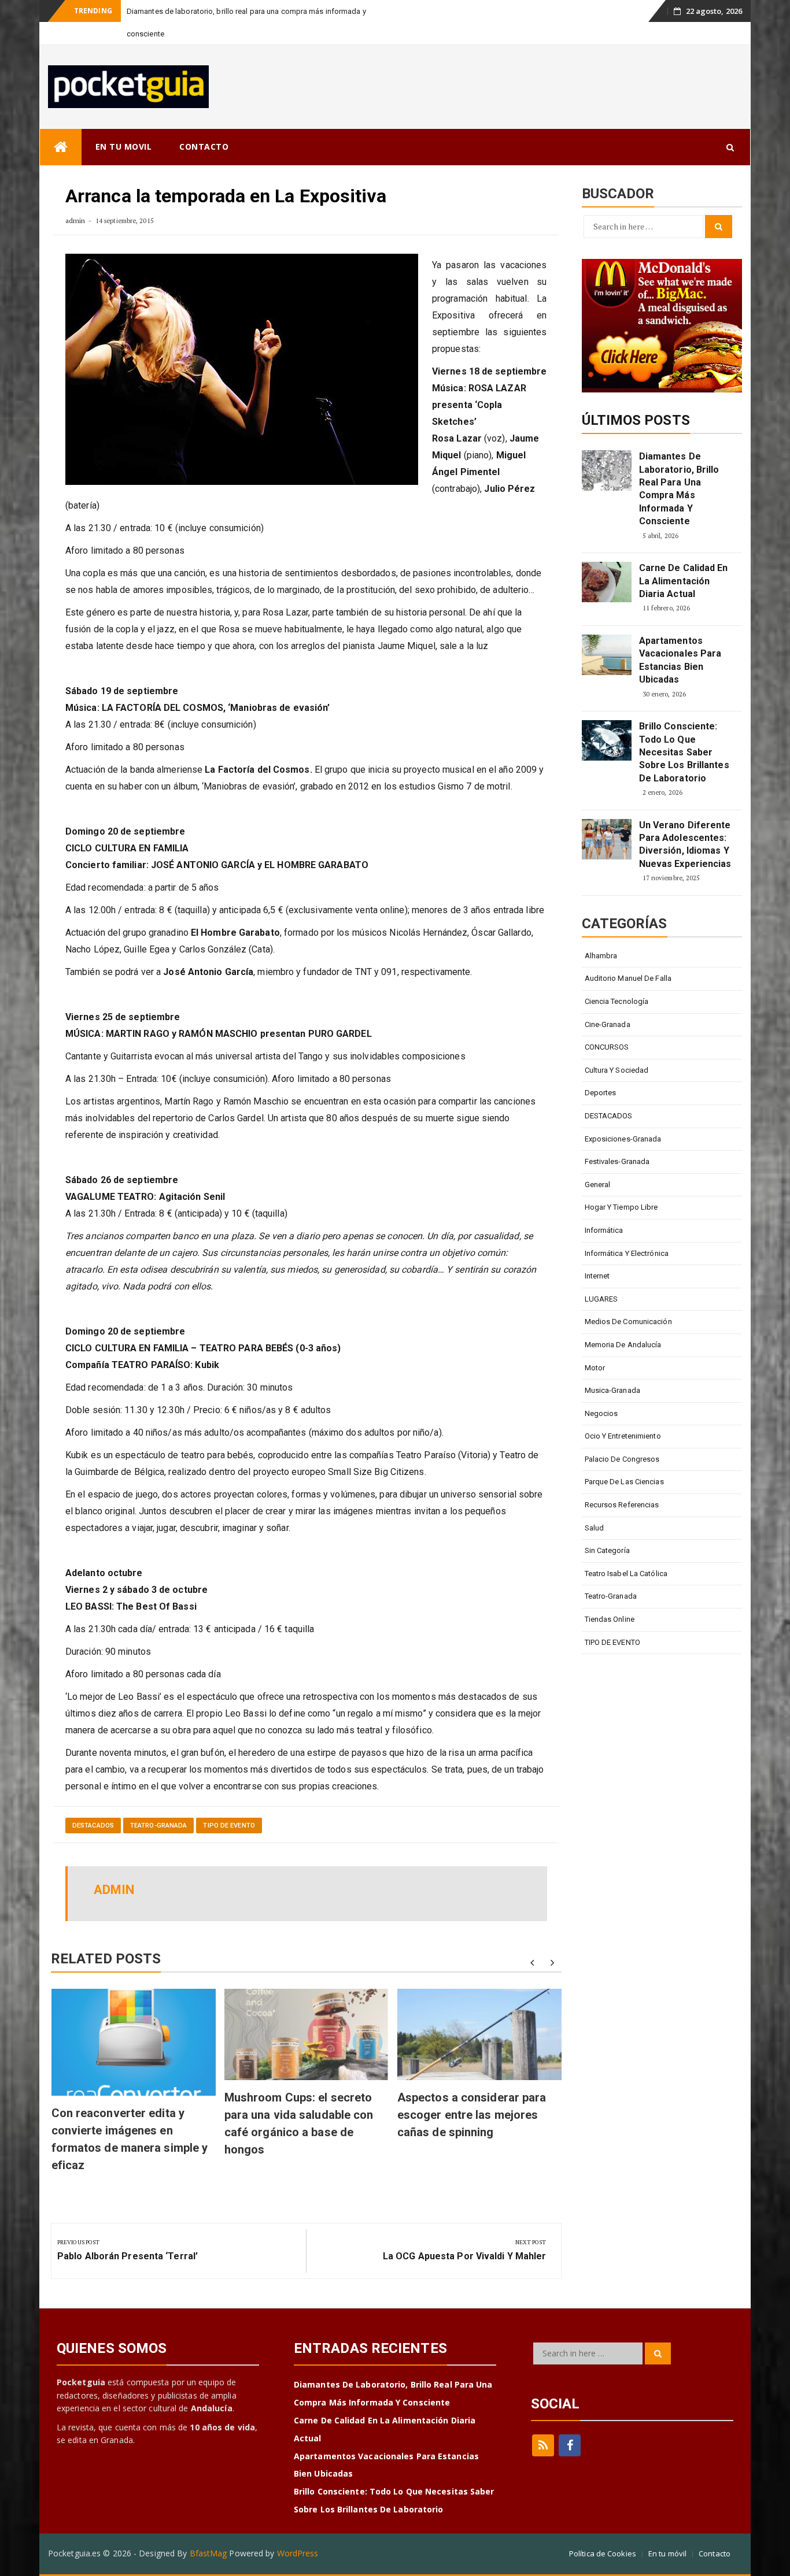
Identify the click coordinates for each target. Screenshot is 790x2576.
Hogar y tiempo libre (621, 1207)
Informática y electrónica (627, 1253)
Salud (595, 1528)
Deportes (601, 1093)
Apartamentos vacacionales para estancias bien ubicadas (680, 660)
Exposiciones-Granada (623, 1139)
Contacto (715, 2553)
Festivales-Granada (617, 1161)
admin (75, 220)
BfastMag (208, 2553)
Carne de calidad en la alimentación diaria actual (684, 581)
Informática (604, 1230)
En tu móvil (667, 2553)
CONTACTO (204, 147)
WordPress (298, 2553)
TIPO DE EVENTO (229, 1826)
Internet (597, 1276)
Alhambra (601, 956)
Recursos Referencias (622, 1505)
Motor (595, 1368)
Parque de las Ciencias (624, 1482)
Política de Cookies (603, 2553)
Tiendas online (610, 1619)
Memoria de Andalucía (623, 1345)
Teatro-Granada (158, 1826)
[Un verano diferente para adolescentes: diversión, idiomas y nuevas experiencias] (607, 839)
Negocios (601, 1413)
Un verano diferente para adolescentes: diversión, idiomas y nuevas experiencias (685, 844)
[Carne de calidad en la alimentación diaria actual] (607, 582)
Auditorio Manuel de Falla (628, 978)
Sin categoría (607, 1550)
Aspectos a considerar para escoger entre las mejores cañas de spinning (472, 2115)
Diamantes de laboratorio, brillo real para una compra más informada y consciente (679, 489)
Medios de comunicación (628, 1322)
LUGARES (601, 1299)
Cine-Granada (608, 1024)
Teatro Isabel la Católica (626, 1574)
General (598, 1185)
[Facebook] (570, 2445)
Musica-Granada (612, 1390)
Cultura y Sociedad (617, 1070)
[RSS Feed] (543, 2445)
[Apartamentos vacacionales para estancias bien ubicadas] (607, 655)
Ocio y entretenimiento (623, 1436)
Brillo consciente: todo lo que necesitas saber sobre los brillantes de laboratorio (684, 752)
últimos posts (636, 420)
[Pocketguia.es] (61, 147)
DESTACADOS (93, 1826)
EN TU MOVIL (124, 147)
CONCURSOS (607, 1047)
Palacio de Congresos (622, 1459)
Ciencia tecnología (617, 1001)
